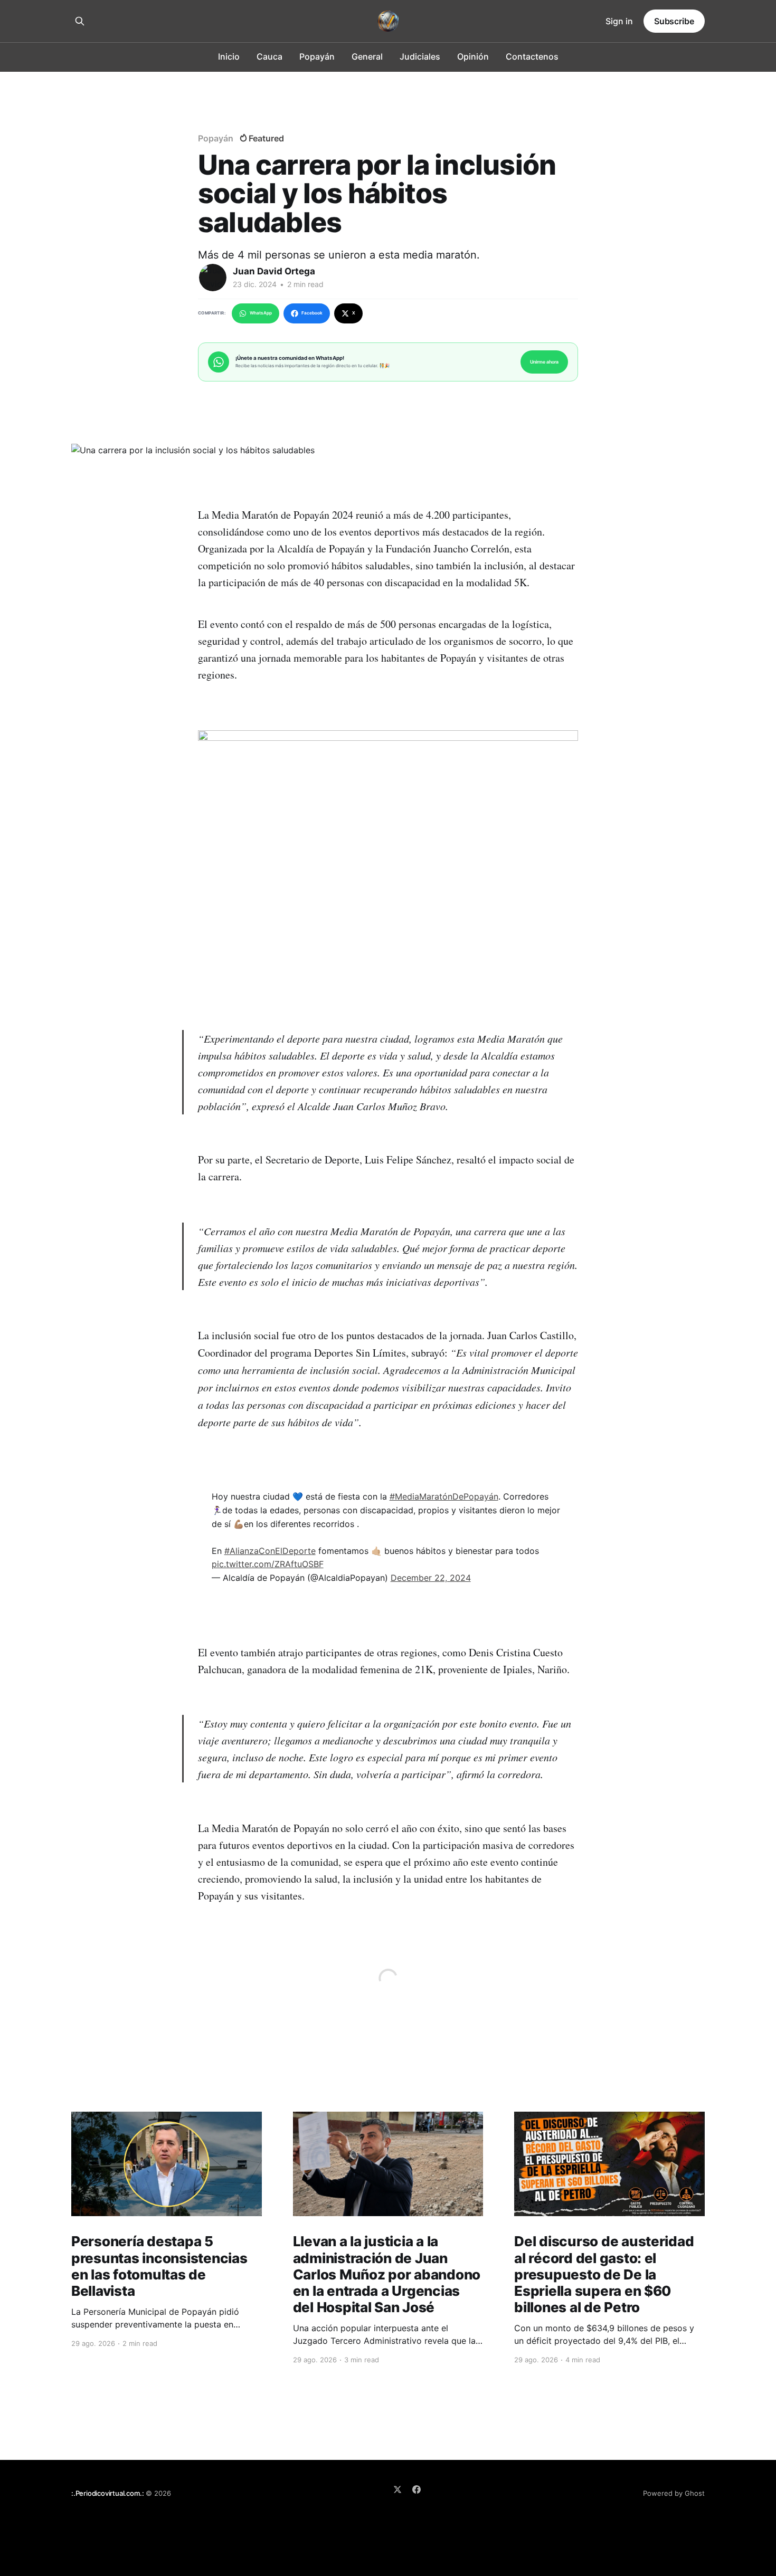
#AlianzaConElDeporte (270, 1551)
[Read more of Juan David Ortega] (213, 278)
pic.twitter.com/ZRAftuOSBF (268, 1564)
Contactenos (532, 56)
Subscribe (674, 21)
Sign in (619, 21)
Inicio (229, 56)
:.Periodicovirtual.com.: (107, 2493)
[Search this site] (80, 21)
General (367, 56)
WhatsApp (261, 313)
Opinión (473, 56)
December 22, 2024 (431, 1578)
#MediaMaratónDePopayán (444, 1496)
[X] (398, 2489)
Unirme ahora (544, 362)
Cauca (269, 56)
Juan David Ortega (274, 271)
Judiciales (420, 56)
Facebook (312, 313)
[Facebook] (417, 2489)
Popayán (317, 56)
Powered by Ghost (674, 2493)
